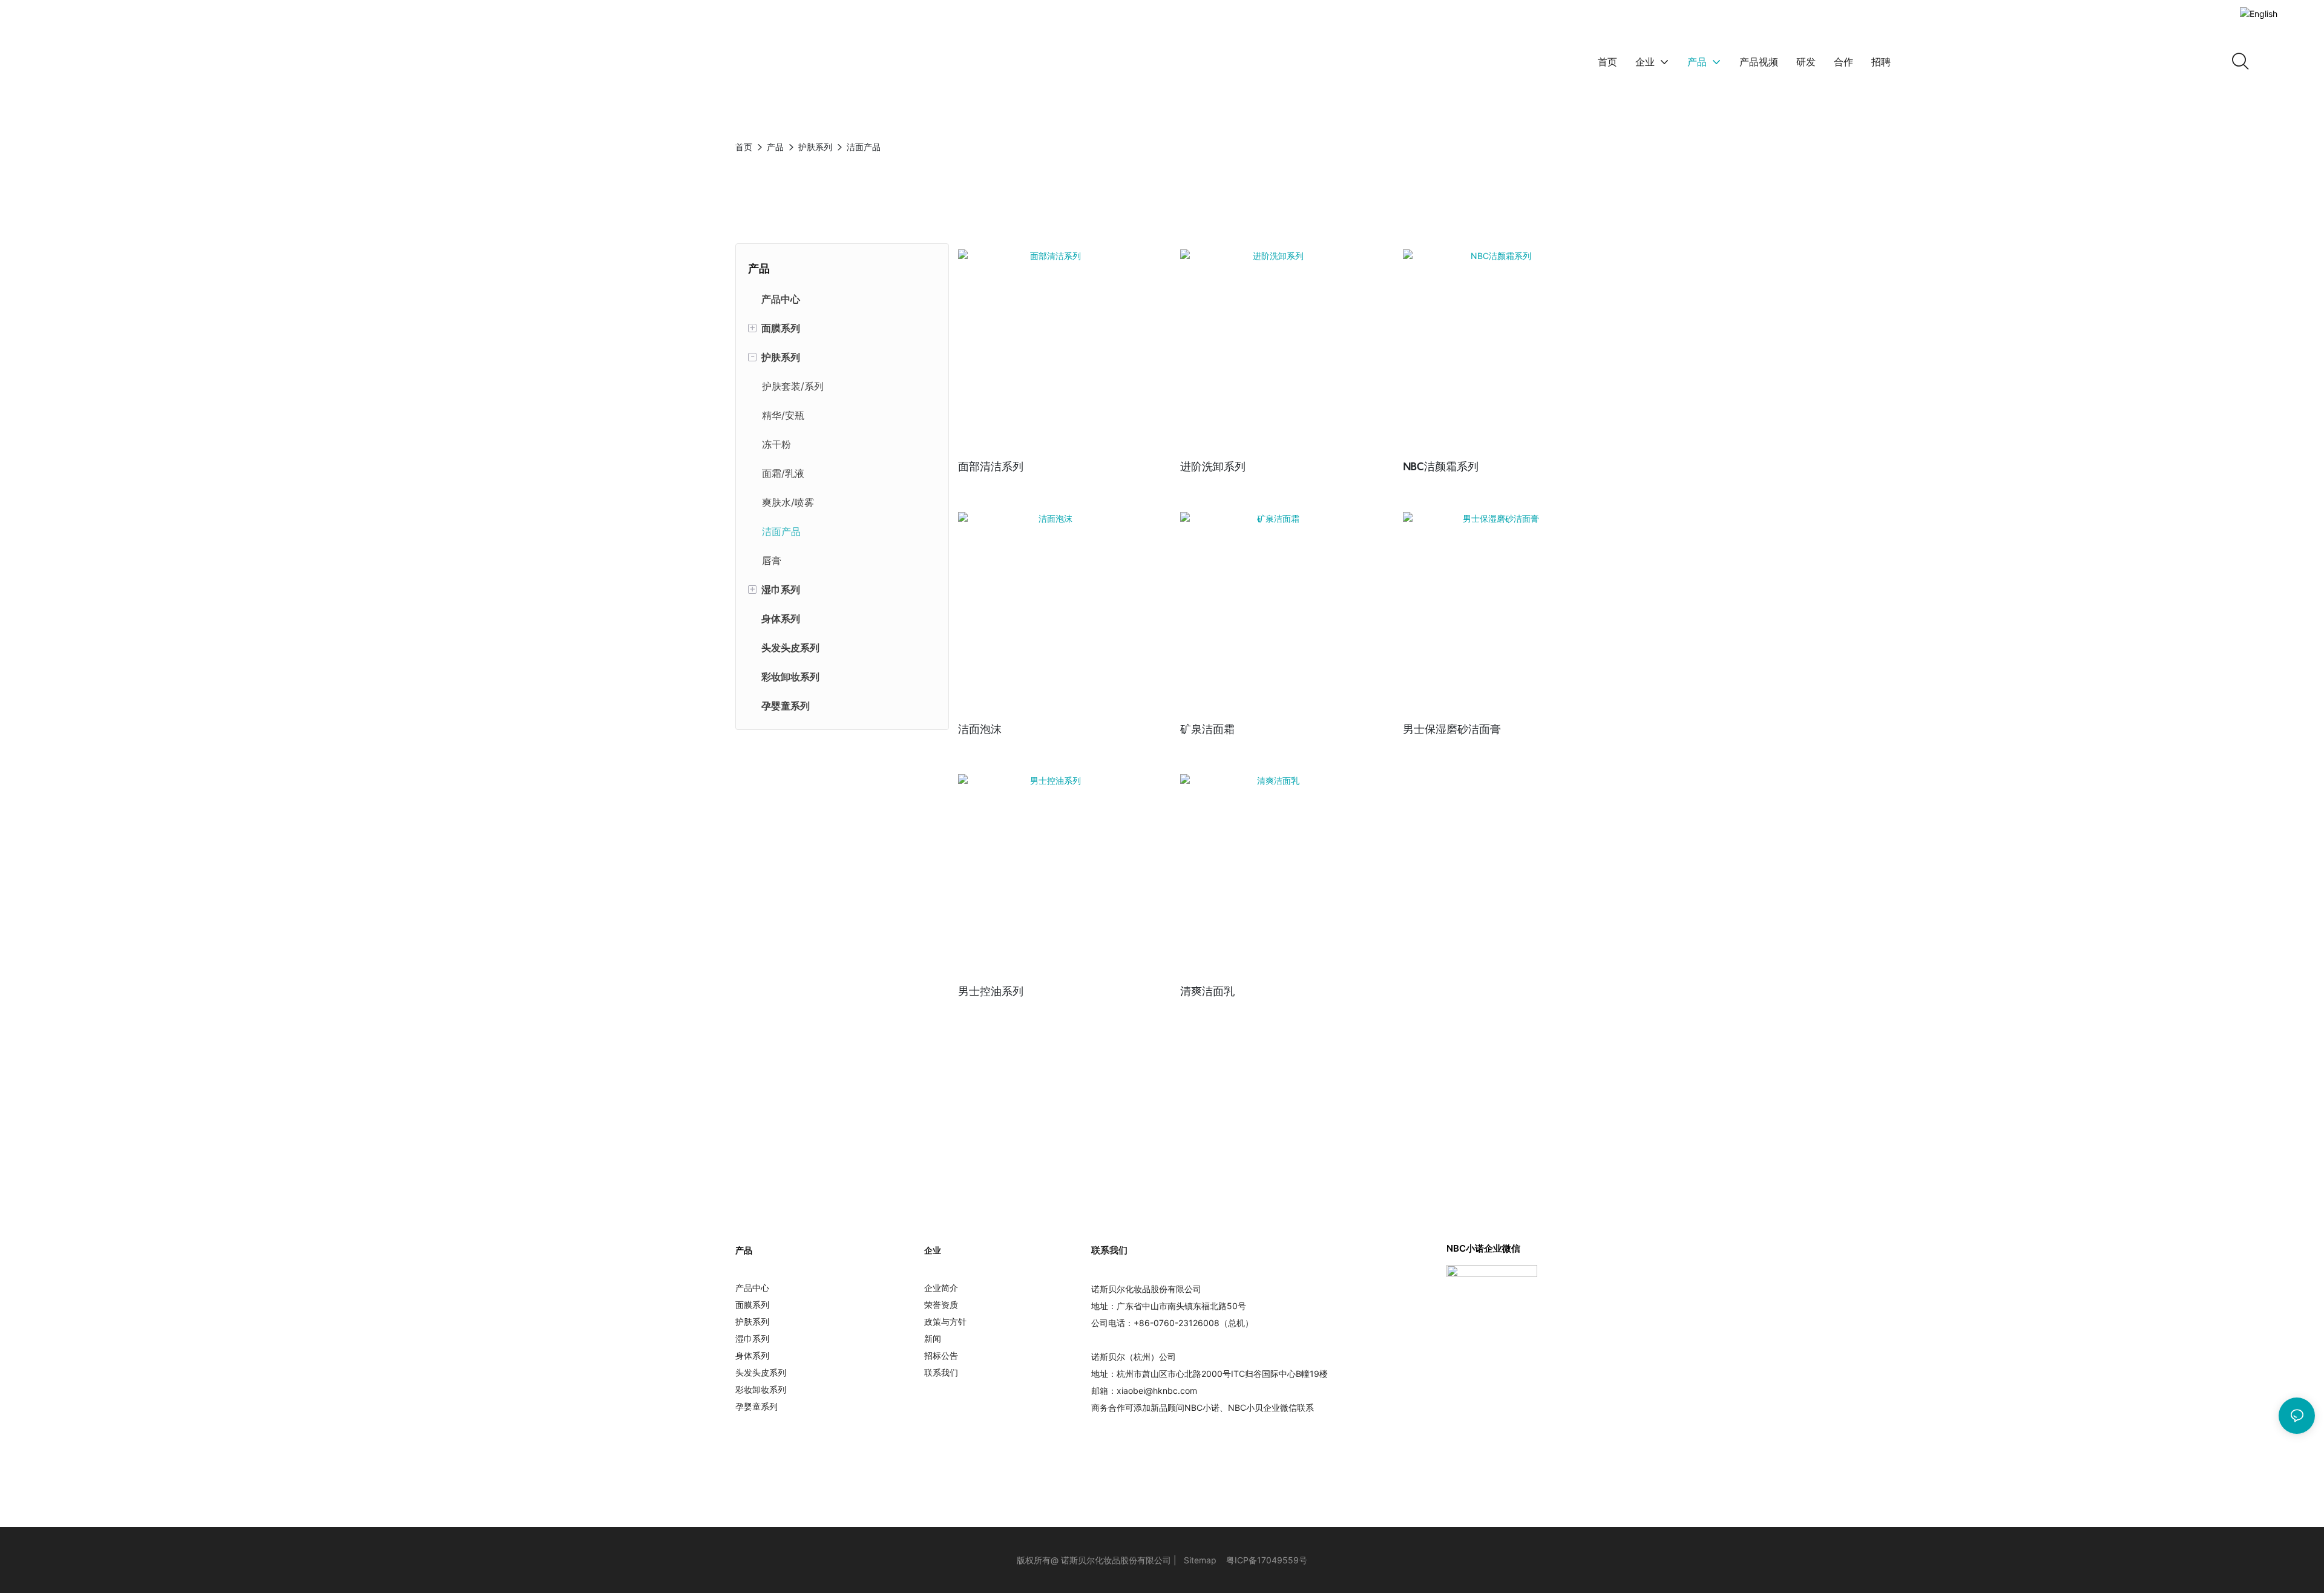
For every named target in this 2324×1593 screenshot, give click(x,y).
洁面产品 (864, 147)
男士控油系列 (991, 991)
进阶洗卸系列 (1213, 466)
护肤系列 (815, 147)
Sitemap (1200, 1560)
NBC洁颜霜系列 (1441, 466)
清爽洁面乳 (1207, 991)
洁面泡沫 (980, 729)
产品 (775, 147)
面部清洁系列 (991, 466)
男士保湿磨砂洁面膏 (1452, 729)
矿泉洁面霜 (1207, 729)
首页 (744, 147)
